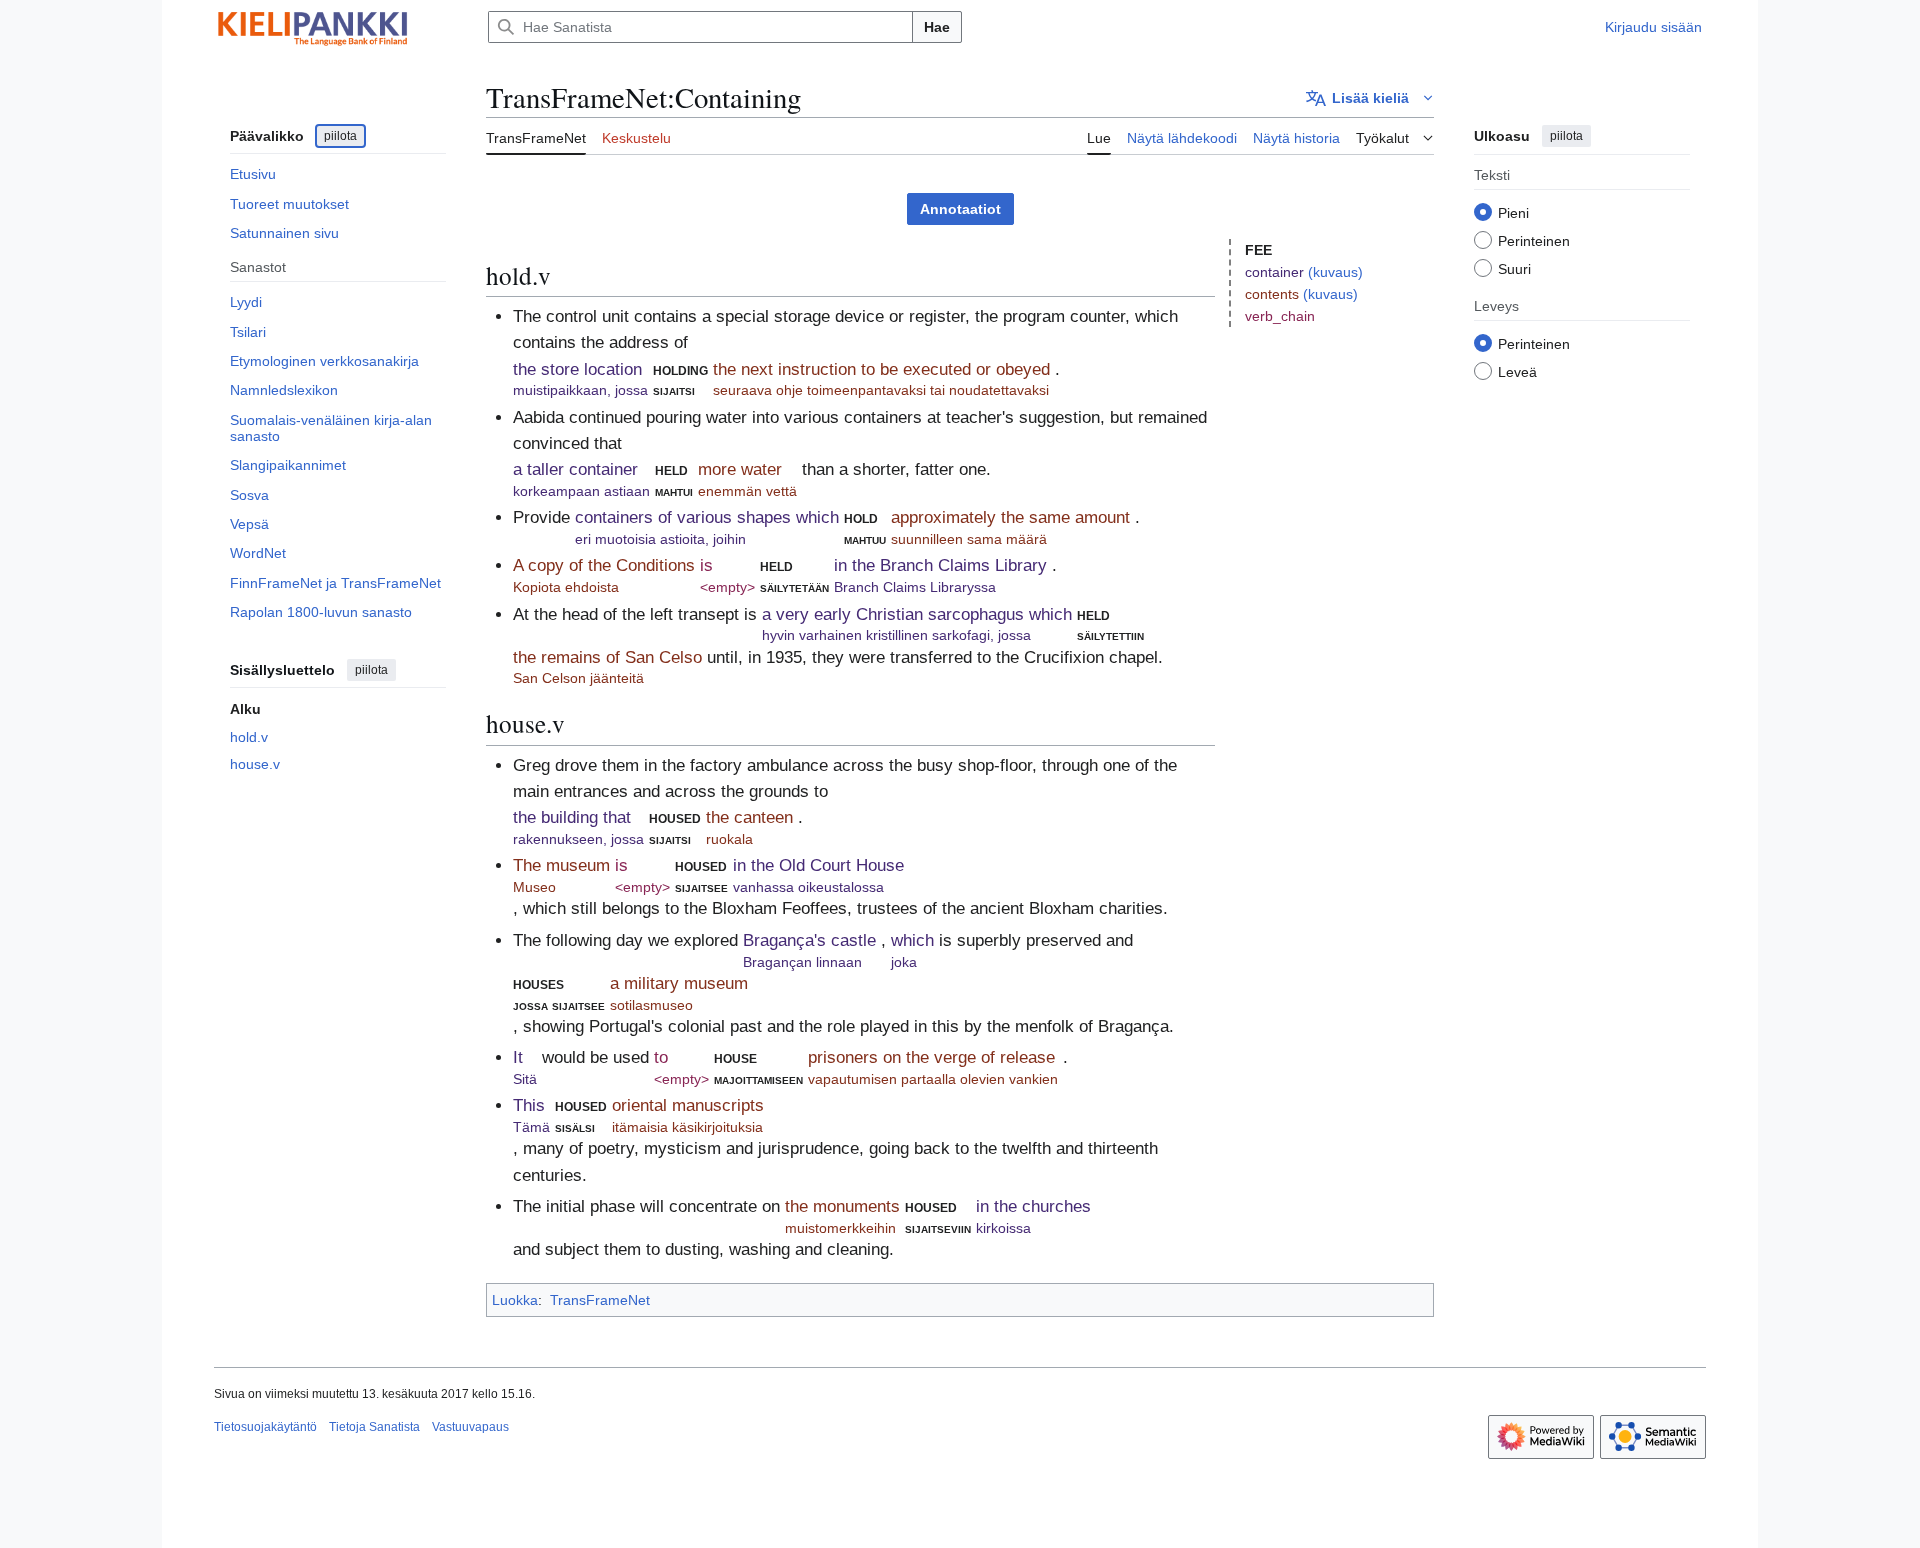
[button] (1370, 98)
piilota (340, 136)
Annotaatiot (960, 209)
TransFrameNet (600, 1300)
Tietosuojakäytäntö (265, 1427)
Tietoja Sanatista (374, 1427)
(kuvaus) (1335, 272)
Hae (937, 27)
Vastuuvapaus (470, 1427)
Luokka (515, 1300)
